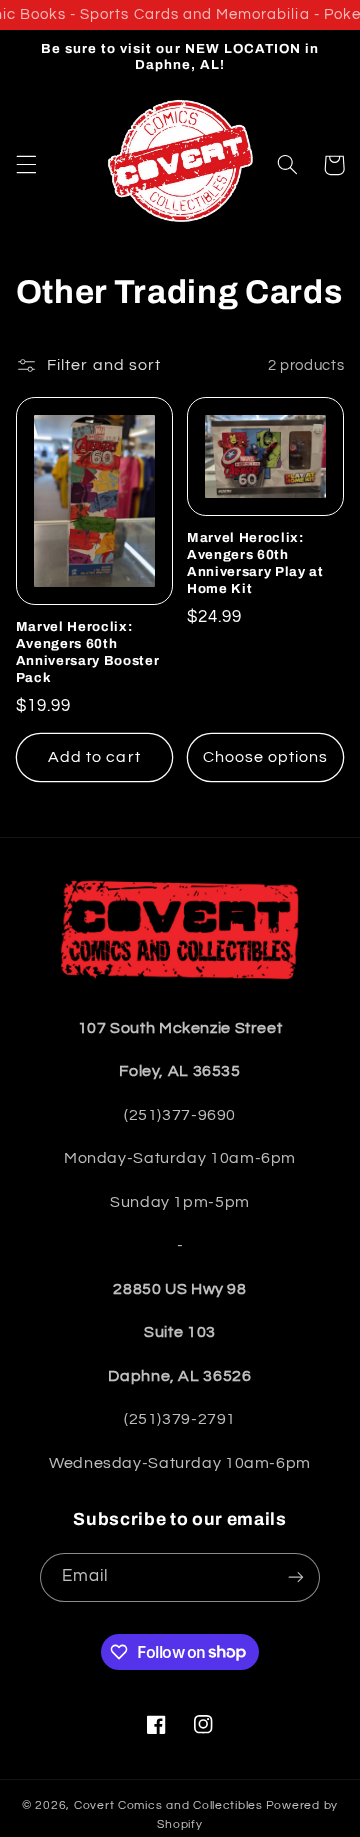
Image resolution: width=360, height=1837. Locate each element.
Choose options (266, 757)
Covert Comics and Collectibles (168, 1805)
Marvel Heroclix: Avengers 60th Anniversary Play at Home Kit (255, 563)
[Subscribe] (296, 1577)
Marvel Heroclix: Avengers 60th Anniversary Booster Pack (88, 652)
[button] (26, 165)
